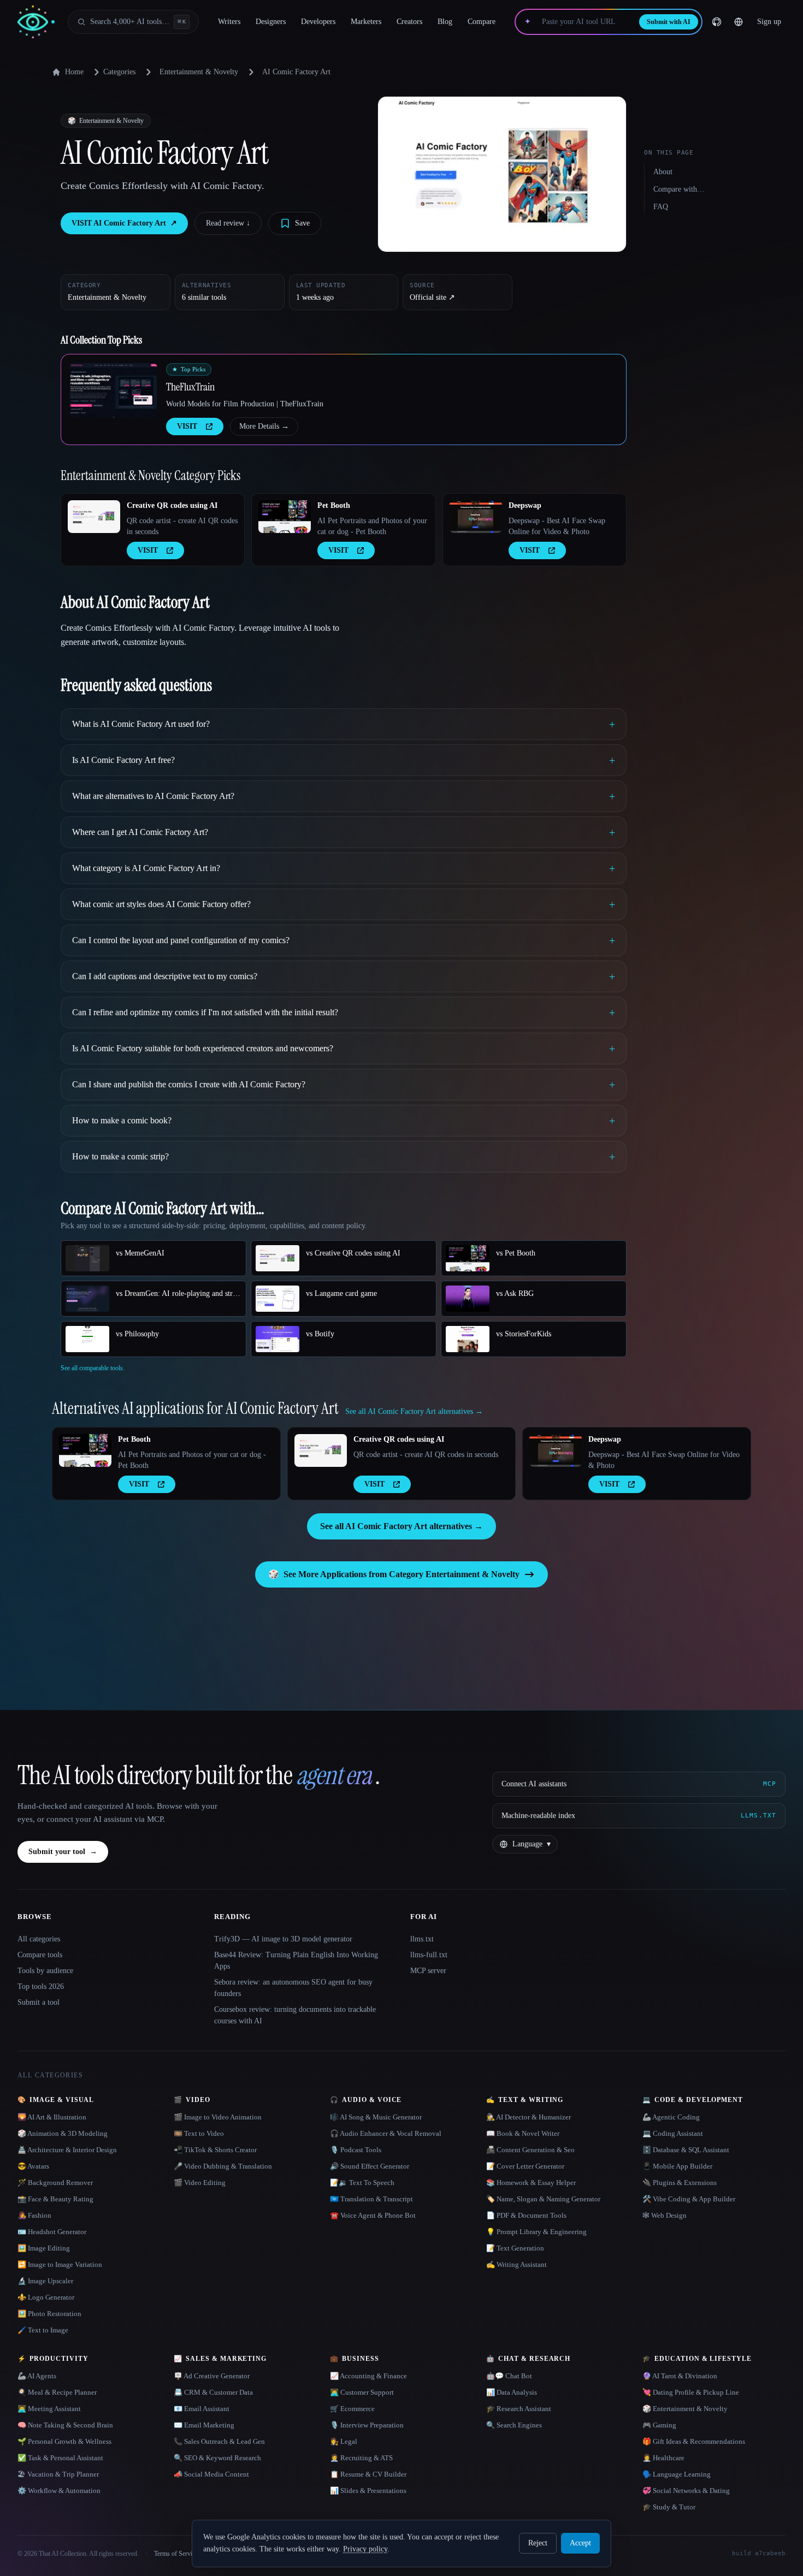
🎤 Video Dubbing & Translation (223, 2166)
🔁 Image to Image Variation (60, 2264)
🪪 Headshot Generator (52, 2232)
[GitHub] (717, 22)
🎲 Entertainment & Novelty (685, 2409)
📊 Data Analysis (512, 2392)
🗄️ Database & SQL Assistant (686, 2150)
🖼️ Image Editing (44, 2248)
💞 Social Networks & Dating (686, 2491)
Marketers (366, 22)
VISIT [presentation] (187, 426)
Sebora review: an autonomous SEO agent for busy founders (293, 1988)
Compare (482, 22)
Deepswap (525, 505)
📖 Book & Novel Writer (523, 2133)
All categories (39, 1939)
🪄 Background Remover (55, 2183)
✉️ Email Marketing (204, 2425)
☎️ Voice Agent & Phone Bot (373, 2215)
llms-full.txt (429, 1955)
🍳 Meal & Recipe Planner (57, 2392)
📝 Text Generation (515, 2248)
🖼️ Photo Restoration (49, 2314)
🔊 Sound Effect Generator (370, 2166)
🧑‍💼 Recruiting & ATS (361, 2458)
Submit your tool (63, 1852)
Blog (445, 22)
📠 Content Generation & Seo (530, 2150)
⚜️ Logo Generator (46, 2297)
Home (74, 72)
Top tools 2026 (41, 1986)
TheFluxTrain (190, 387)
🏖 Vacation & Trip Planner (58, 2474)
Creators (409, 22)
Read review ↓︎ (228, 223)
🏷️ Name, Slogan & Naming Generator (543, 2199)
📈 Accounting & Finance (368, 2376)
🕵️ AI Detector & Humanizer (529, 2117)
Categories (119, 72)
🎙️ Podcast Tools (356, 2150)
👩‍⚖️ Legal (344, 2441)
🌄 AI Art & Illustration (52, 2117)
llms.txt (422, 1939)
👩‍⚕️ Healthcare (663, 2458)
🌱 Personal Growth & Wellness (64, 2441)
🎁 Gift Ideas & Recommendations (694, 2441)
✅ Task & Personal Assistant (60, 2458)
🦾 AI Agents (37, 2376)
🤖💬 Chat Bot (509, 2376)
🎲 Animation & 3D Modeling (63, 2133)
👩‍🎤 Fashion (34, 2215)
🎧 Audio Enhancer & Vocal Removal (386, 2133)
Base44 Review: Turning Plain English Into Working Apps (296, 1961)
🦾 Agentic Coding (671, 2117)
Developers (318, 22)
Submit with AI (669, 22)
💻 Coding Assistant (673, 2133)
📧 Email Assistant (202, 2409)
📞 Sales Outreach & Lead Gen (219, 2441)
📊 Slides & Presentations (368, 2491)
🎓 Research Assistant (519, 2409)
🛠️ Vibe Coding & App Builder (689, 2199)
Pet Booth (334, 505)
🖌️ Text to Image (43, 2330)
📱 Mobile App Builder (677, 2166)
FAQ (661, 207)
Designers (271, 22)
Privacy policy (365, 2549)
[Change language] (739, 22)
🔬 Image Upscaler (45, 2281)
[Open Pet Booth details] (285, 517)
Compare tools (40, 1955)
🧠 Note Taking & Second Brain (65, 2425)
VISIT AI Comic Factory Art (124, 223)
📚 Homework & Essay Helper (531, 2183)
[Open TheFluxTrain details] (114, 390)
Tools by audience (45, 1971)
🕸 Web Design (665, 2215)
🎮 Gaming (659, 2425)
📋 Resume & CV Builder (368, 2474)
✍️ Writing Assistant (516, 2264)
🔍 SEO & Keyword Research (217, 2458)
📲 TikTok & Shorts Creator (215, 2150)
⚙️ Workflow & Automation (59, 2491)
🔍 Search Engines (514, 2425)
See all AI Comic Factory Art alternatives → (401, 1526)
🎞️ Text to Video (199, 2133)
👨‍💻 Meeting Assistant (49, 2409)
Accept (580, 2543)
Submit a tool (39, 2002)
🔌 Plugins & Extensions (680, 2183)
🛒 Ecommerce (352, 2409)
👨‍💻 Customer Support (362, 2392)
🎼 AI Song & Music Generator (376, 2117)
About (663, 172)
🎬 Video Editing (200, 2183)
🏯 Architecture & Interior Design (67, 2150)
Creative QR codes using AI (172, 505)
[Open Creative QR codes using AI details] (94, 517)
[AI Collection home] (36, 22)
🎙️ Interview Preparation (367, 2425)
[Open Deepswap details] (476, 517)
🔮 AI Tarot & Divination (680, 2376)
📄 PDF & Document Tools (526, 2215)
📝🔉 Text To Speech (362, 2183)
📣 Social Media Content (211, 2474)
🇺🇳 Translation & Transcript (371, 2199)
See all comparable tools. (93, 1368)
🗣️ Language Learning (677, 2474)
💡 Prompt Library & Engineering (536, 2232)
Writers (229, 22)
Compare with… (679, 189)
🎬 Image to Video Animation (218, 2117)
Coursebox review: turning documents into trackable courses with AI (295, 2015)
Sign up (769, 22)
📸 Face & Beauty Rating (55, 2199)
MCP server (428, 1971)
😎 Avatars (33, 2166)
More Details (264, 426)
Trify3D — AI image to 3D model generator (283, 1939)
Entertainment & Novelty (199, 72)
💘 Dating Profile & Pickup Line (691, 2392)
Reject (538, 2543)
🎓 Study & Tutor (669, 2507)
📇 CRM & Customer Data (213, 2392)
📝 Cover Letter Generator (525, 2166)
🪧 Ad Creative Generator (212, 2376)
